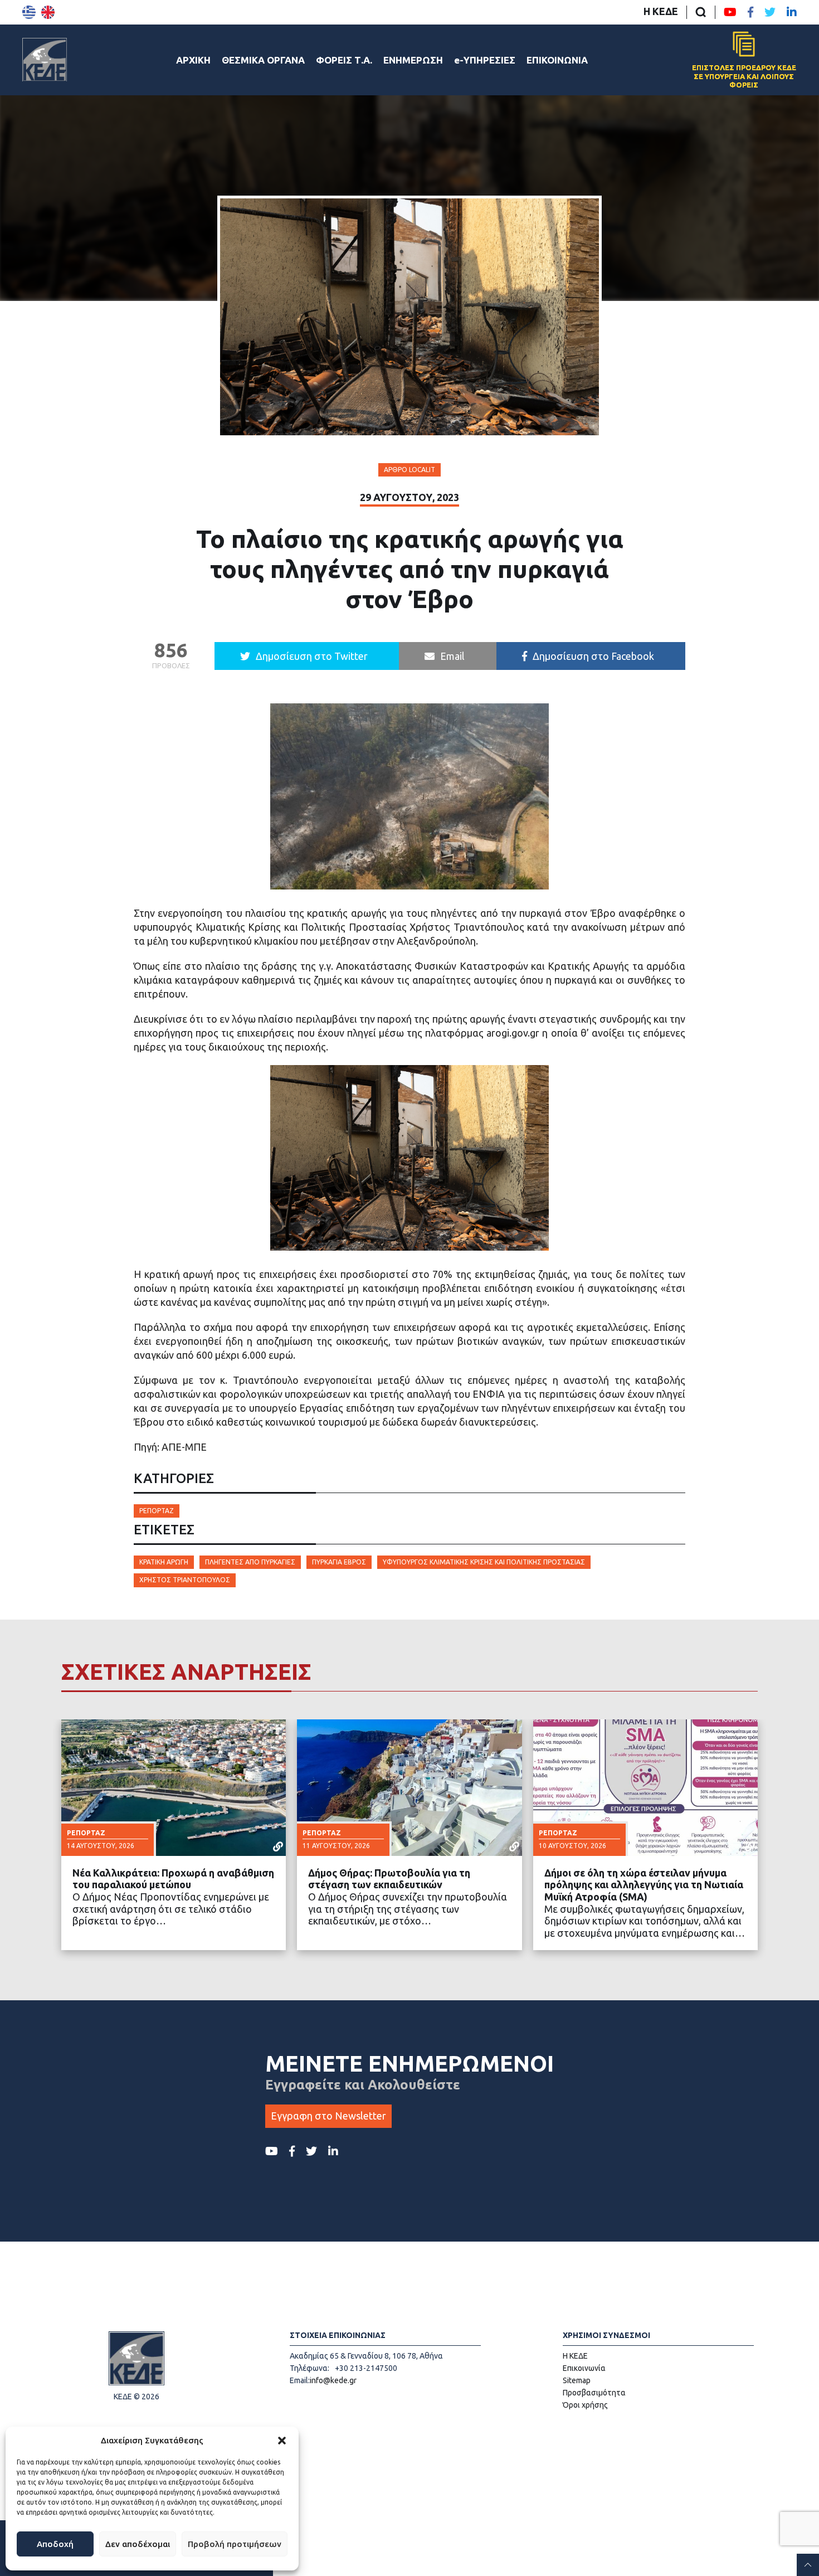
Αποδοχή (55, 2544)
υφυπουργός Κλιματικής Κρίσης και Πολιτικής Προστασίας (484, 1562)
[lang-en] (48, 12)
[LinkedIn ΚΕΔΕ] (792, 12)
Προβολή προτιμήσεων (235, 2544)
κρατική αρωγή (164, 1562)
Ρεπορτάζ (157, 1511)
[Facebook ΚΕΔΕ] (750, 12)
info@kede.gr (333, 2380)
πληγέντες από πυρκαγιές (250, 1562)
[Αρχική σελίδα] (45, 60)
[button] (282, 2441)
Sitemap (577, 2380)
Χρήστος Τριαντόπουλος (185, 1580)
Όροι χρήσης (585, 2405)
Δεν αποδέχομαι (138, 2544)
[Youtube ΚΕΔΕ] (730, 12)
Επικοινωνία (584, 2368)
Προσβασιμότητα (594, 2393)
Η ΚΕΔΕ (661, 11)
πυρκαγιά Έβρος (339, 1562)
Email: (300, 2380)
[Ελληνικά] (29, 12)
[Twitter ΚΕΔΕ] (770, 12)
